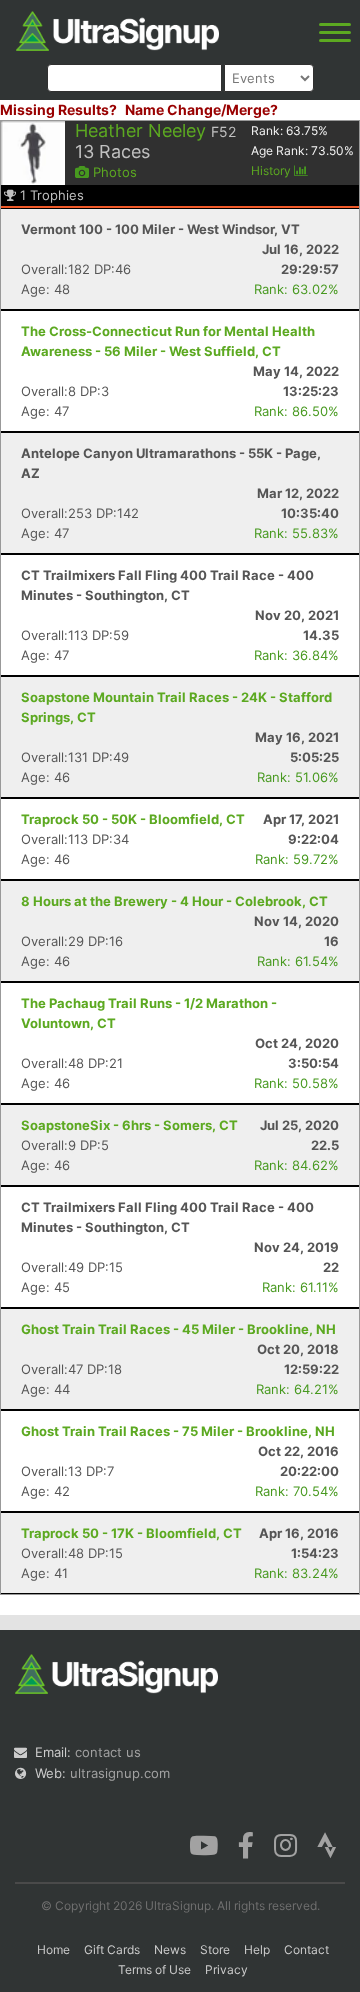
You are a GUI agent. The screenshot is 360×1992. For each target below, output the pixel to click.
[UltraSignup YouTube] (203, 1844)
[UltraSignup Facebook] (246, 1844)
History (272, 170)
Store (215, 1949)
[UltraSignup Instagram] (285, 1844)
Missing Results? (58, 109)
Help (257, 1949)
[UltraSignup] (117, 29)
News (170, 1949)
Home (53, 1949)
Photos (113, 172)
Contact (306, 1949)
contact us (108, 1752)
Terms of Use (154, 1969)
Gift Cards (112, 1949)
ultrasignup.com (120, 1773)
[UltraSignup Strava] (327, 1844)
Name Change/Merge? (201, 109)
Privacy (226, 1969)
